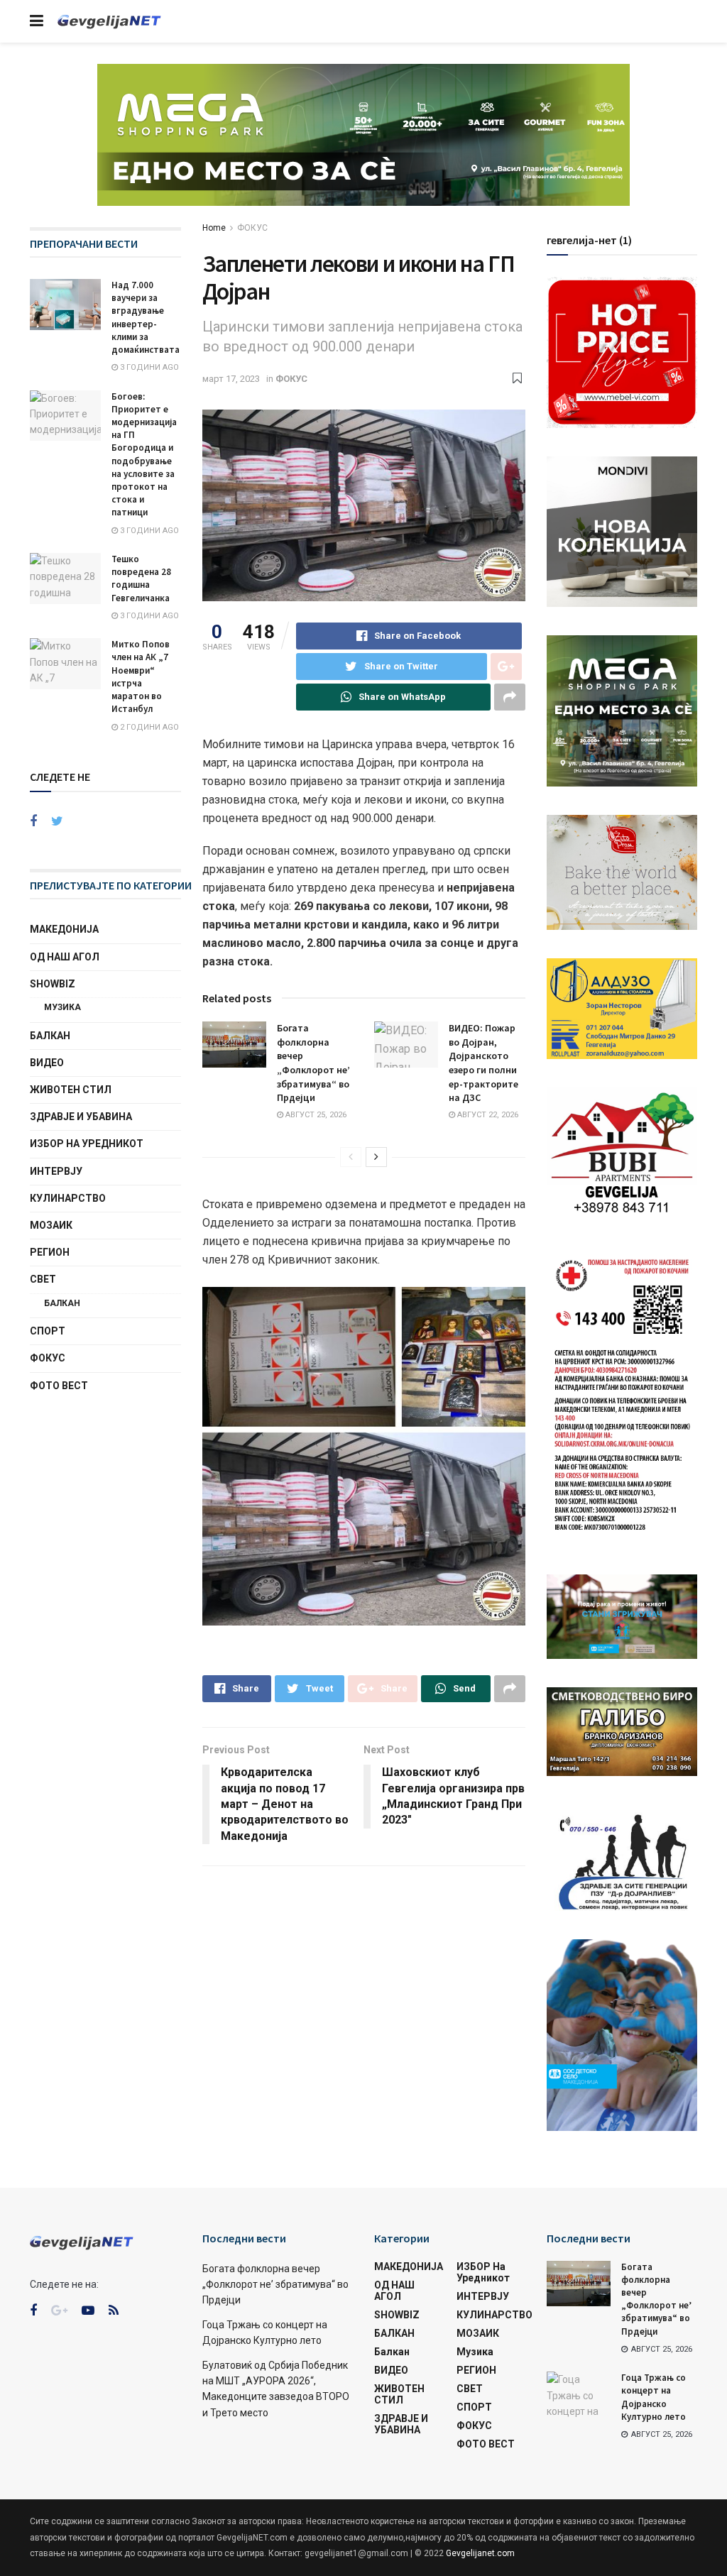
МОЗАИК (51, 1225)
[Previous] (351, 1157)
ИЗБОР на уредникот (87, 1144)
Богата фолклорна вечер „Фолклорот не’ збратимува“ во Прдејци (313, 1063)
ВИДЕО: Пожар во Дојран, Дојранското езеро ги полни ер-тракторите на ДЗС (483, 1063)
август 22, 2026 (487, 1115)
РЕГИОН (50, 1252)
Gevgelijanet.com (480, 2553)
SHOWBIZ (53, 984)
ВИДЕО (47, 1063)
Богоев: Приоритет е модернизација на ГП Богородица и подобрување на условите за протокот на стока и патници (144, 455)
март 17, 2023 (231, 379)
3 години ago (148, 367)
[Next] (376, 1157)
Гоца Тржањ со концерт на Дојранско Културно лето (654, 2397)
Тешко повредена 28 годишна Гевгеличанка (141, 579)
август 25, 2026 (315, 1115)
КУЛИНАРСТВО (68, 1198)
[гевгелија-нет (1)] (622, 351)
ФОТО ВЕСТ (59, 1386)
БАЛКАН (50, 1036)
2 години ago (148, 727)
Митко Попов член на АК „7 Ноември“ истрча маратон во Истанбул (141, 676)
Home (214, 228)
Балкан (62, 1303)
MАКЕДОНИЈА (64, 929)
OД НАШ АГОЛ (65, 957)
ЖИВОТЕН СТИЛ (71, 1090)
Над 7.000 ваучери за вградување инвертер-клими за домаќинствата (146, 317)
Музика (62, 1007)
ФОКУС (252, 228)
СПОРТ (48, 1331)
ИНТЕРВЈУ (56, 1171)
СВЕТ (43, 1279)
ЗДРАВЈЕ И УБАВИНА (81, 1117)
